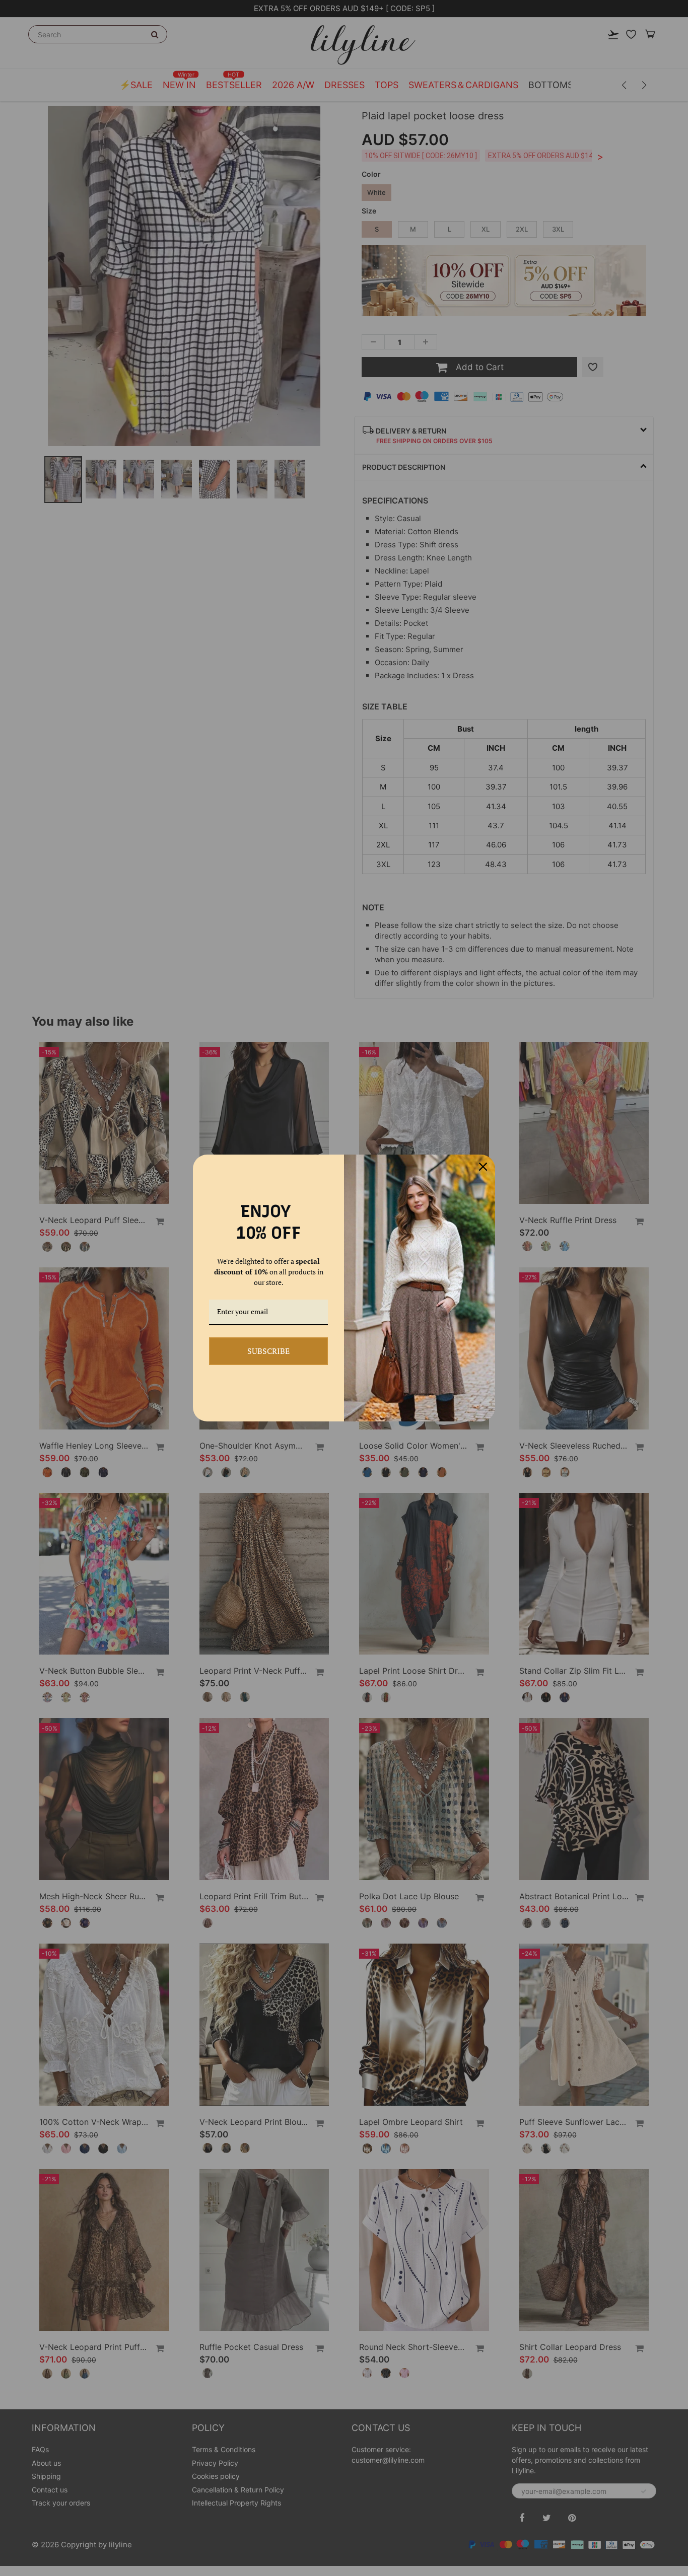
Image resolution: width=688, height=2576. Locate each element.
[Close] (483, 1167)
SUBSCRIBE (268, 1351)
